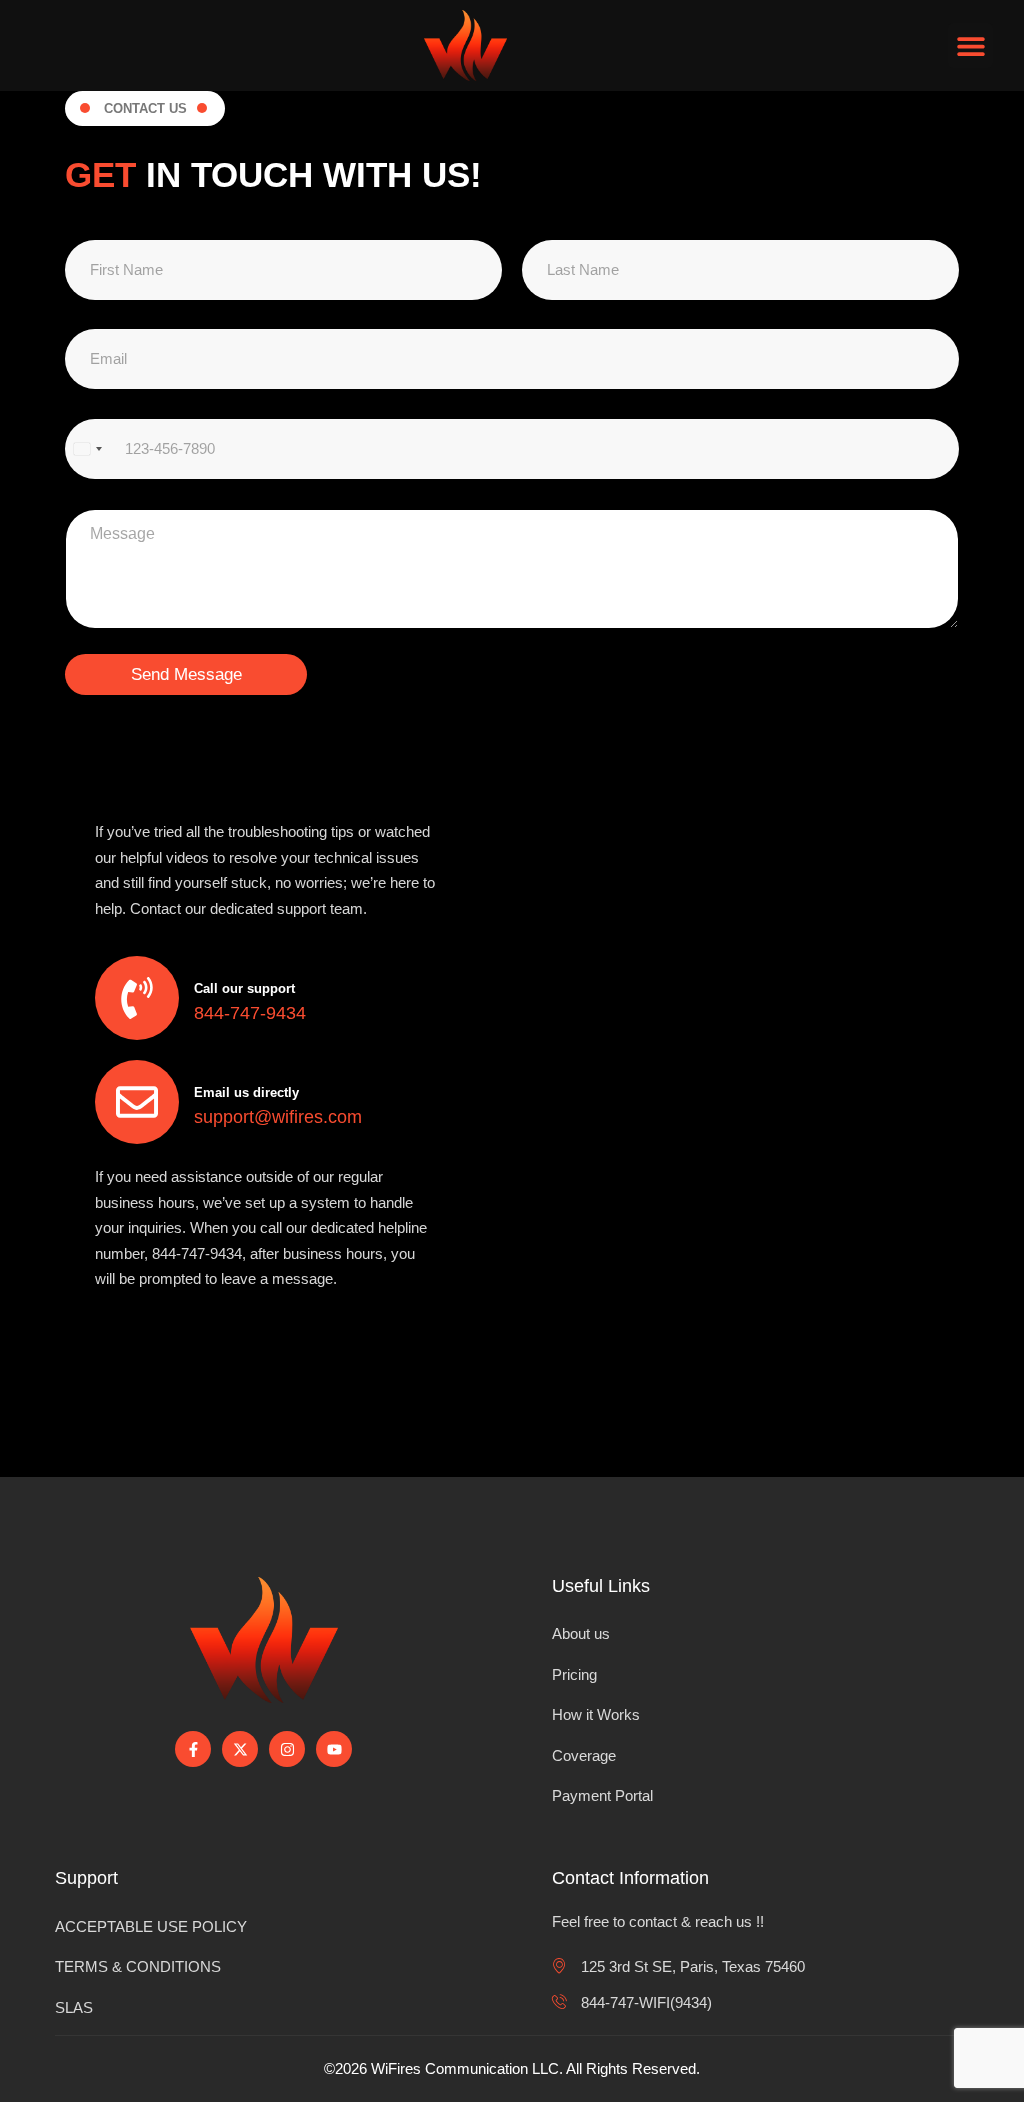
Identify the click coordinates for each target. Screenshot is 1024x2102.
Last (526, 299)
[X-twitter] (240, 1749)
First (70, 299)
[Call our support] (137, 998)
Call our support (244, 988)
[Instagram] (287, 1749)
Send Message (186, 674)
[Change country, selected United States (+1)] (87, 449)
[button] (970, 45)
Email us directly (246, 1092)
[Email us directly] (137, 1102)
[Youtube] (334, 1749)
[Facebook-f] (193, 1749)
